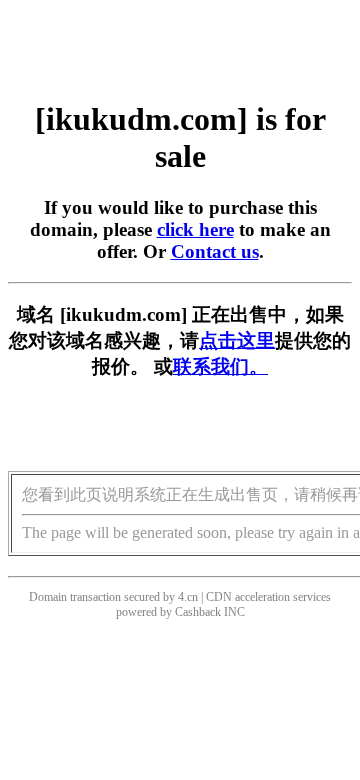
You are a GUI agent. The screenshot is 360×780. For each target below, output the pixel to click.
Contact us (215, 251)
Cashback (198, 612)
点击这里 (237, 340)
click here (195, 229)
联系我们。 (220, 366)
